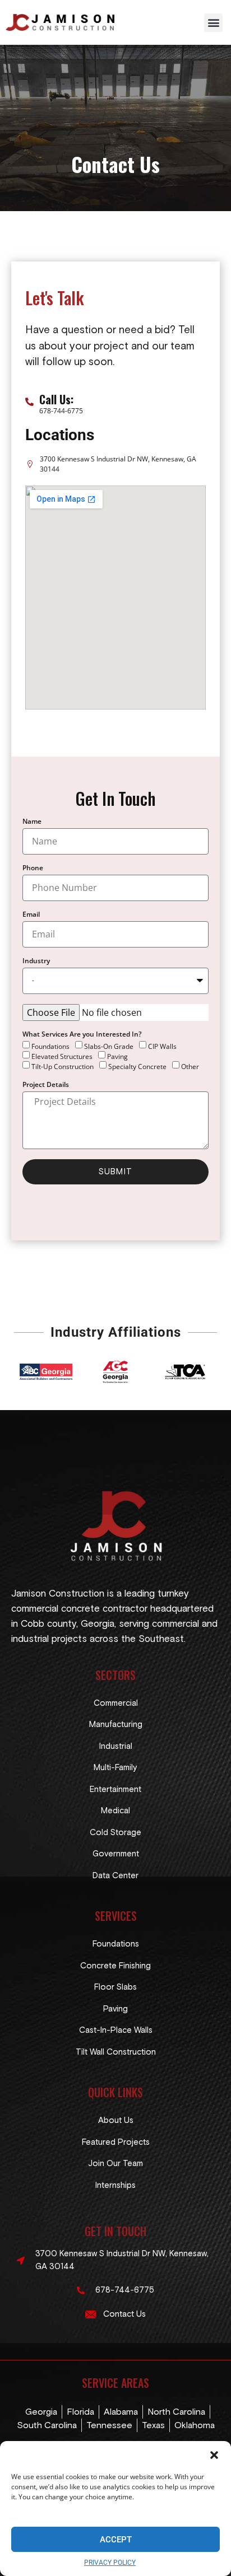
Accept (116, 2540)
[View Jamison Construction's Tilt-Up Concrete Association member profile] (185, 1372)
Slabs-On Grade (109, 1046)
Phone (33, 869)
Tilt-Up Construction (63, 1066)
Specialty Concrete (137, 1066)
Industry (36, 962)
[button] (214, 2455)
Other (190, 1066)
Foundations (50, 1046)
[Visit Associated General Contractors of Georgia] (115, 1372)
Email (31, 915)
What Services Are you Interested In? (82, 1035)
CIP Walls (162, 1046)
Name (32, 822)
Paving (117, 1056)
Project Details (46, 1085)
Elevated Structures (62, 1056)
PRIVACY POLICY (110, 2563)
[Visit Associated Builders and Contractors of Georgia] (46, 1372)
